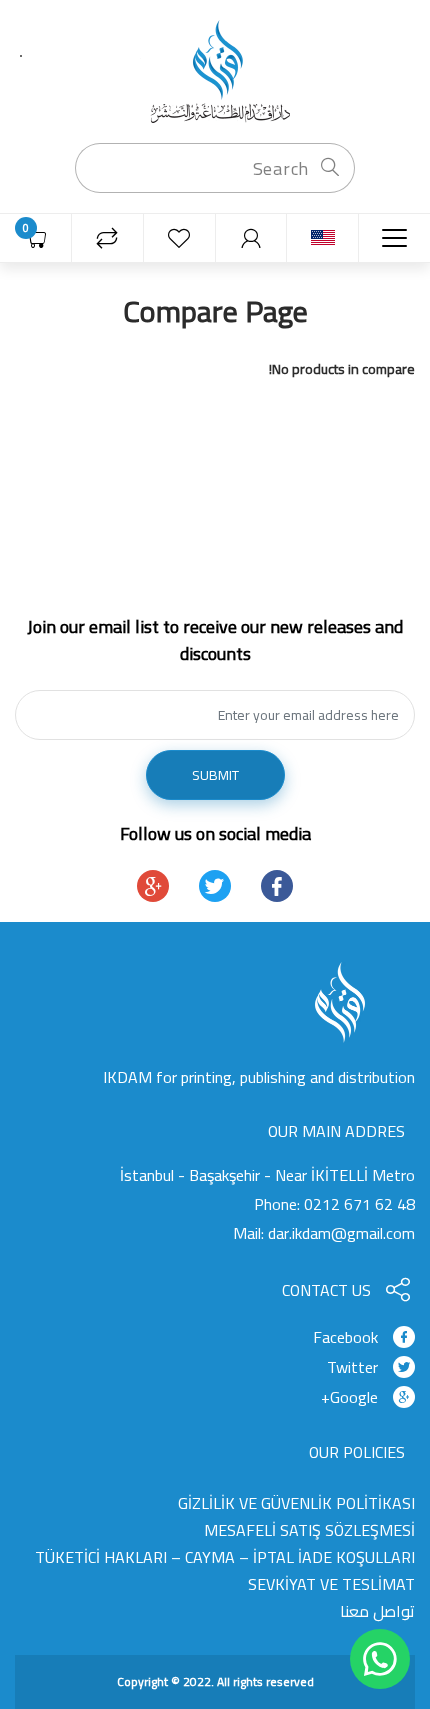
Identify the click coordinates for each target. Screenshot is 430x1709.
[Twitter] (215, 886)
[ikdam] (215, 70)
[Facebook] (277, 886)
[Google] (153, 886)
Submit (215, 775)
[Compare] (107, 238)
